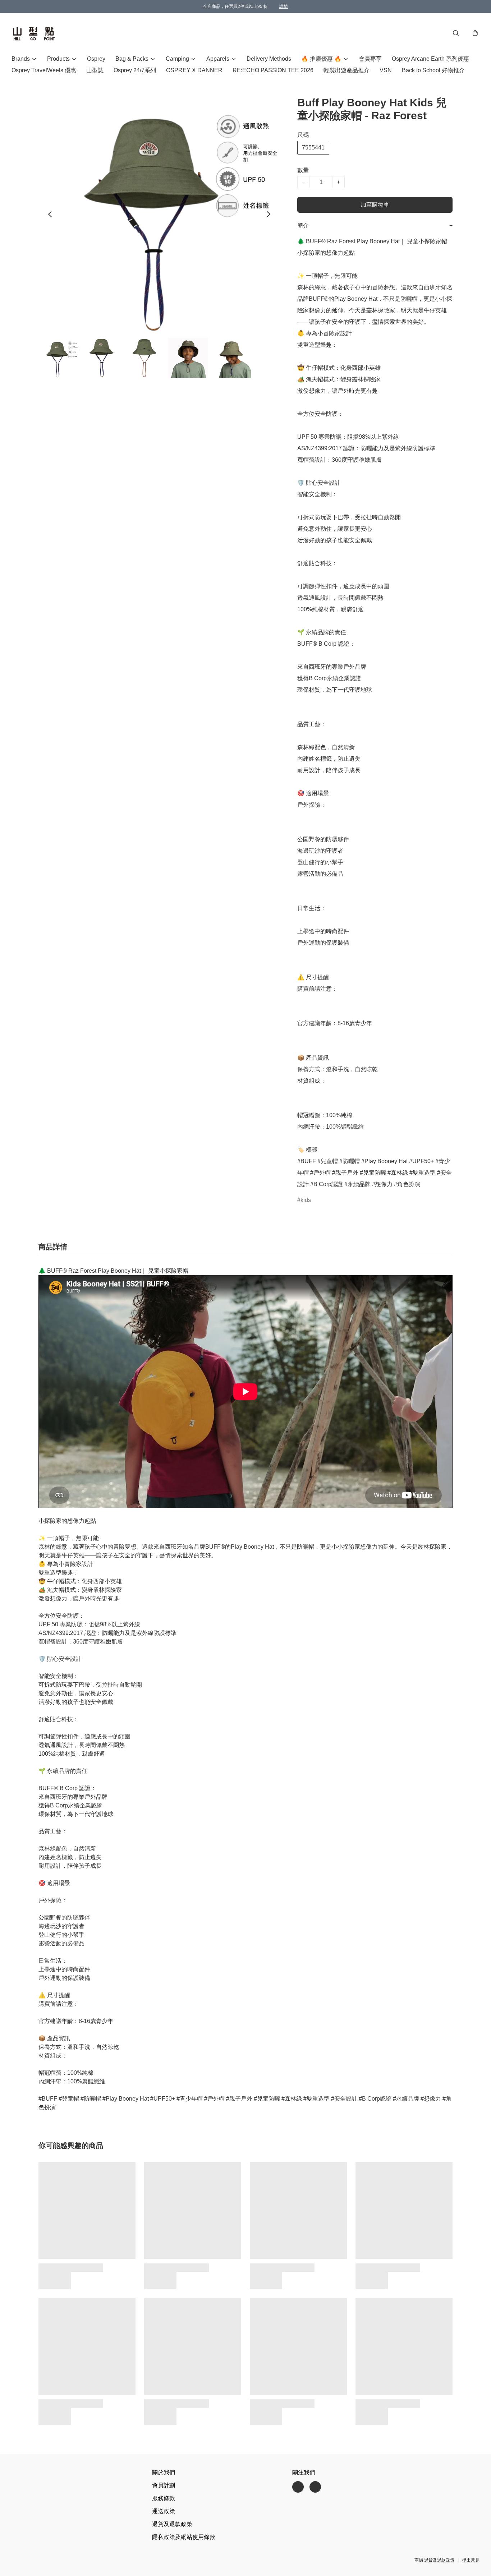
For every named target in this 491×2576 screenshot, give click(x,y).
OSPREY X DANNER (194, 70)
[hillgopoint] (34, 33)
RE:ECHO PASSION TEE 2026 (273, 70)
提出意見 (471, 2560)
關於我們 (164, 2472)
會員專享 (370, 59)
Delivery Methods (269, 59)
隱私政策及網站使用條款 (184, 2537)
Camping (177, 59)
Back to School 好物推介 (433, 70)
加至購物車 (375, 205)
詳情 (284, 6)
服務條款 (164, 2498)
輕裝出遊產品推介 (347, 70)
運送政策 (164, 2511)
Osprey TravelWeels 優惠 (44, 70)
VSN (386, 70)
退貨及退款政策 (172, 2524)
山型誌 (95, 70)
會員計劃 (164, 2485)
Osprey (96, 59)
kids (306, 1200)
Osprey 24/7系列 (135, 70)
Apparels (218, 59)
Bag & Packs (132, 59)
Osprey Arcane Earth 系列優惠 (430, 59)
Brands (21, 59)
